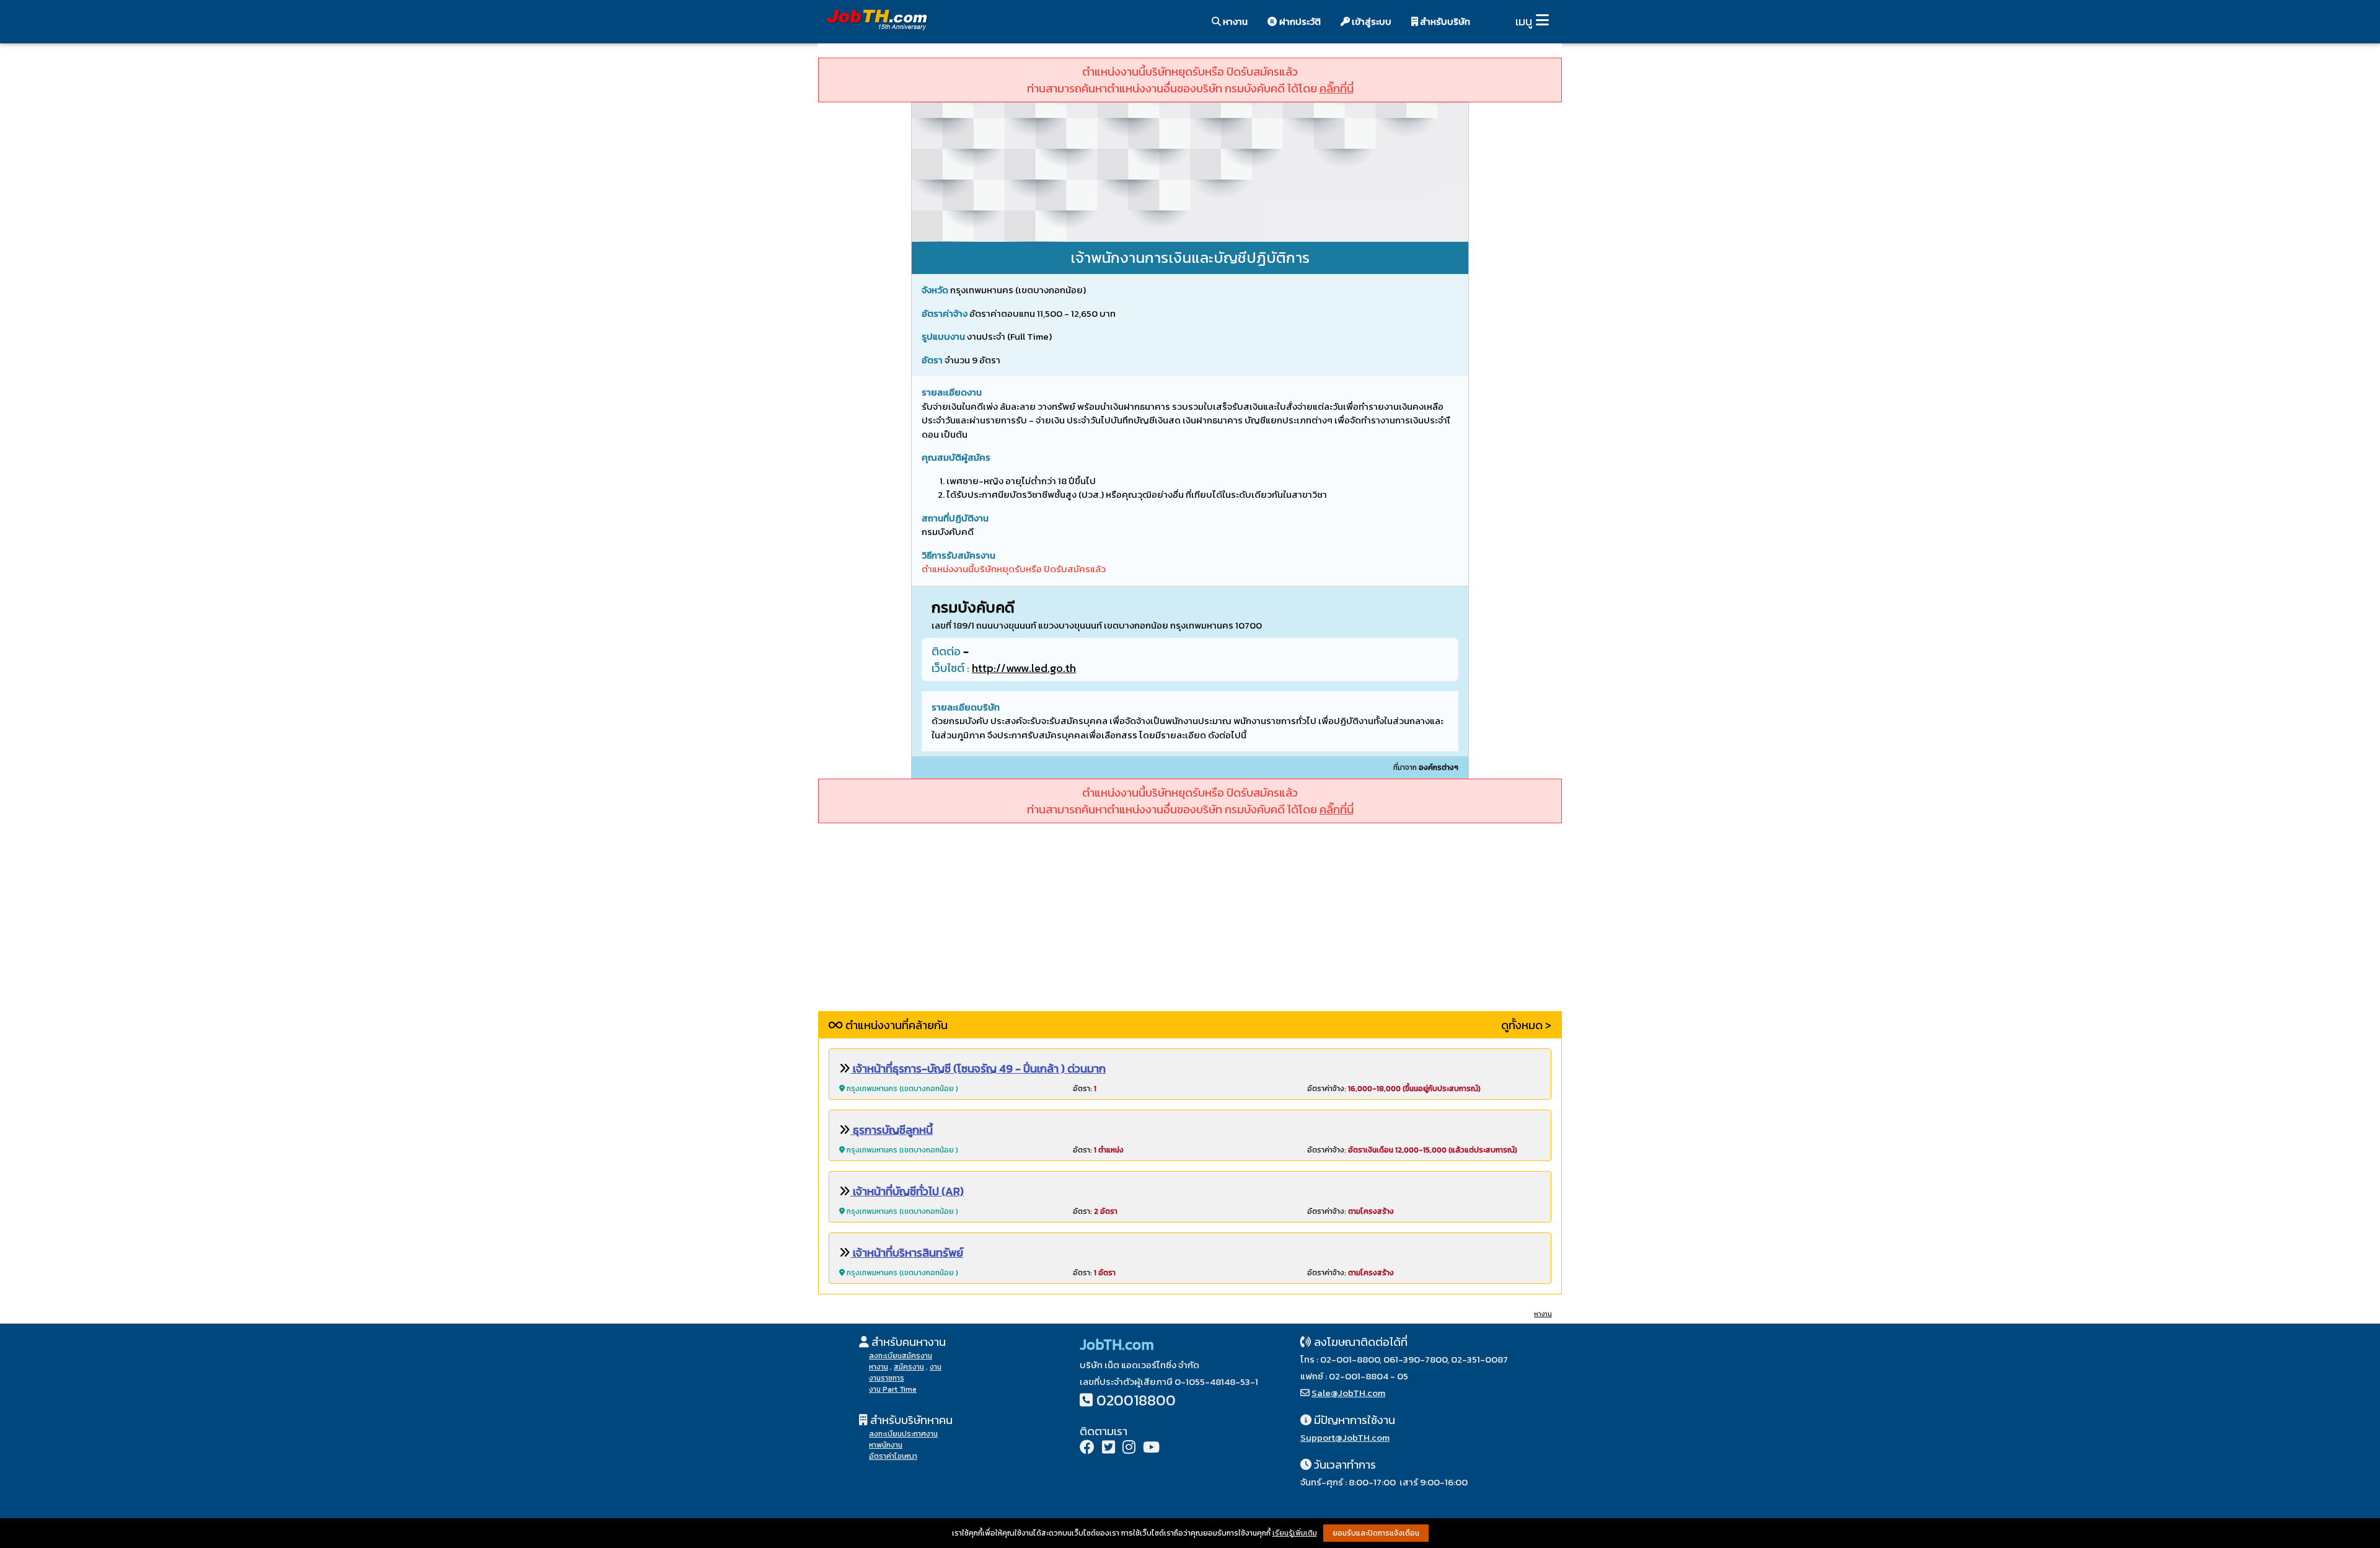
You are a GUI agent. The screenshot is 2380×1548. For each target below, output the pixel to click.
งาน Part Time (893, 1389)
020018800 (1136, 1400)
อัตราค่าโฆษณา (893, 1456)
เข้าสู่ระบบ (1371, 21)
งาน (936, 1367)
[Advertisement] (1190, 924)
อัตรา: (1085, 1089)
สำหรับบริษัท (1444, 21)
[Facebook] (1087, 1448)
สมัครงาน (909, 1367)
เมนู (1524, 21)
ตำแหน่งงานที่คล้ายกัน (895, 1025)
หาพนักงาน (886, 1445)
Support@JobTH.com (1345, 1437)
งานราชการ (887, 1378)
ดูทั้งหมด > (1526, 1025)
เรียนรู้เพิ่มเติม (1295, 1533)
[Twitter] (1108, 1448)
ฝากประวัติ (1299, 21)
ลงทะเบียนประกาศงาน (903, 1434)
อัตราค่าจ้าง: (1394, 1089)
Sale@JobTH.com (1348, 1393)
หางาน (1234, 21)
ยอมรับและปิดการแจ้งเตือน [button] (1376, 1533)
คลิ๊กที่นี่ (1337, 88)
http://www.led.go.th (1024, 668)
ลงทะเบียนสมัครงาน (901, 1356)
